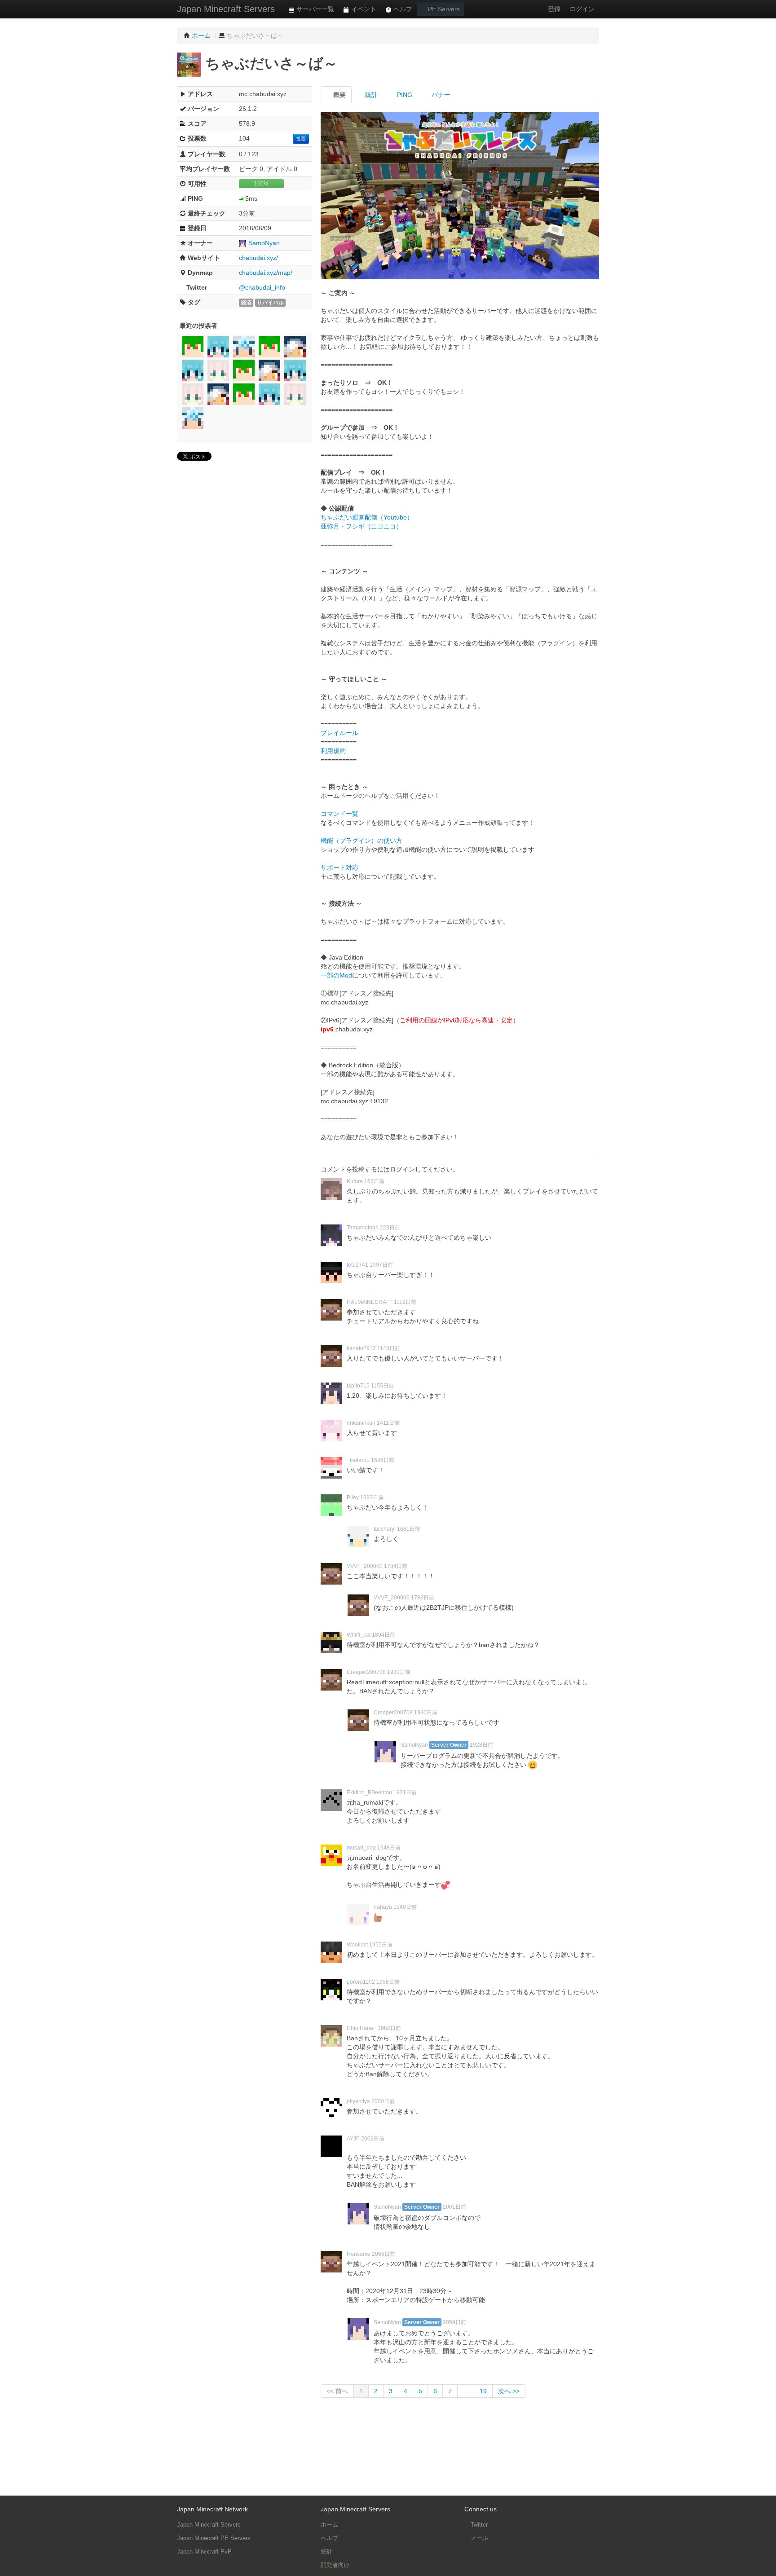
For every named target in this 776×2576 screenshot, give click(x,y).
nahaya (383, 1907)
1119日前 (405, 1302)
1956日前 (388, 1982)
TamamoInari (363, 1228)
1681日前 (409, 1529)
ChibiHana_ (362, 2028)
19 (483, 2391)
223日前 (390, 1228)
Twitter (478, 2525)
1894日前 (384, 1635)
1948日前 (389, 1848)
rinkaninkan (361, 1423)
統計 (370, 95)
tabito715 (358, 1386)
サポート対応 (339, 867)
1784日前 (396, 1566)
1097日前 (381, 1265)
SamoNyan (264, 243)
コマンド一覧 (339, 814)
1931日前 (405, 1792)
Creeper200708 (366, 1672)
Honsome (359, 2254)
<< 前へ (337, 2391)
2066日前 (384, 2254)
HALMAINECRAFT (370, 1302)
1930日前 (399, 1672)
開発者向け (335, 2565)
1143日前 (389, 1348)
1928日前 (481, 1745)
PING (404, 95)
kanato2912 (361, 1348)
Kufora (355, 1181)
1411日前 (388, 1423)
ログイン (582, 9)
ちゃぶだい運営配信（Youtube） (367, 517)
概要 (339, 95)
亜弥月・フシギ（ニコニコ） (362, 526)
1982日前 (389, 2028)
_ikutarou (358, 1460)
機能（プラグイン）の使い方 (362, 841)
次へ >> (509, 2391)
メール (478, 2538)
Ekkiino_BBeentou (369, 1792)
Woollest (357, 1945)
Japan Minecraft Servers (226, 9)
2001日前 (454, 2207)
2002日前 (373, 2139)
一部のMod (336, 975)
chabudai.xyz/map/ (266, 273)
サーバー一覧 (314, 9)
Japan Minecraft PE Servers (214, 2538)
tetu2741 (357, 1265)
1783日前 (423, 1598)
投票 (301, 139)
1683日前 (372, 1497)
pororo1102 (361, 1982)
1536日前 (383, 1460)
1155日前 (382, 1386)
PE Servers (443, 9)
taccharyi (385, 1529)
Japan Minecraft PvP (204, 2552)
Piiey (353, 1497)
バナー (440, 95)
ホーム (329, 2525)
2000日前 (383, 2101)
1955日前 (381, 1945)
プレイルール (339, 733)
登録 (554, 9)
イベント (363, 9)
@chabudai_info (262, 287)
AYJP (353, 2139)
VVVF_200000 (365, 1566)
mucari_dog (361, 1848)
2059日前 (454, 2322)
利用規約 (333, 751)
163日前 (374, 1181)
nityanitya (358, 2101)
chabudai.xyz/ (258, 258)
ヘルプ (402, 9)
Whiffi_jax (359, 1635)
